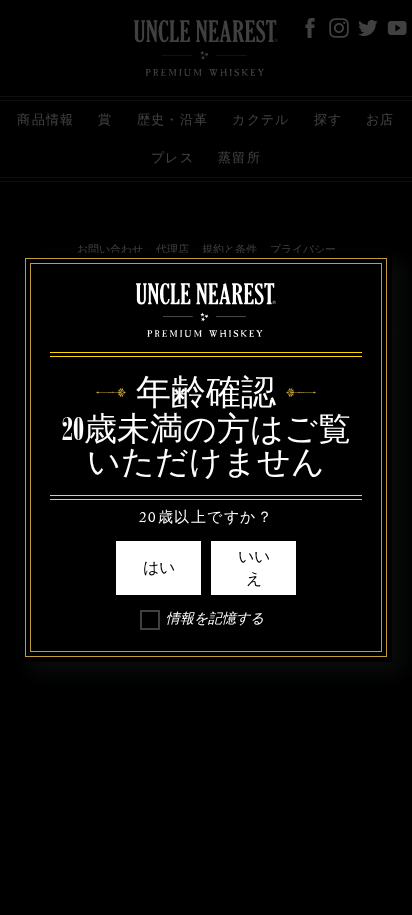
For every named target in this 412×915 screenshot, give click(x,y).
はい (159, 568)
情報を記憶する (215, 622)
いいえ (254, 568)
